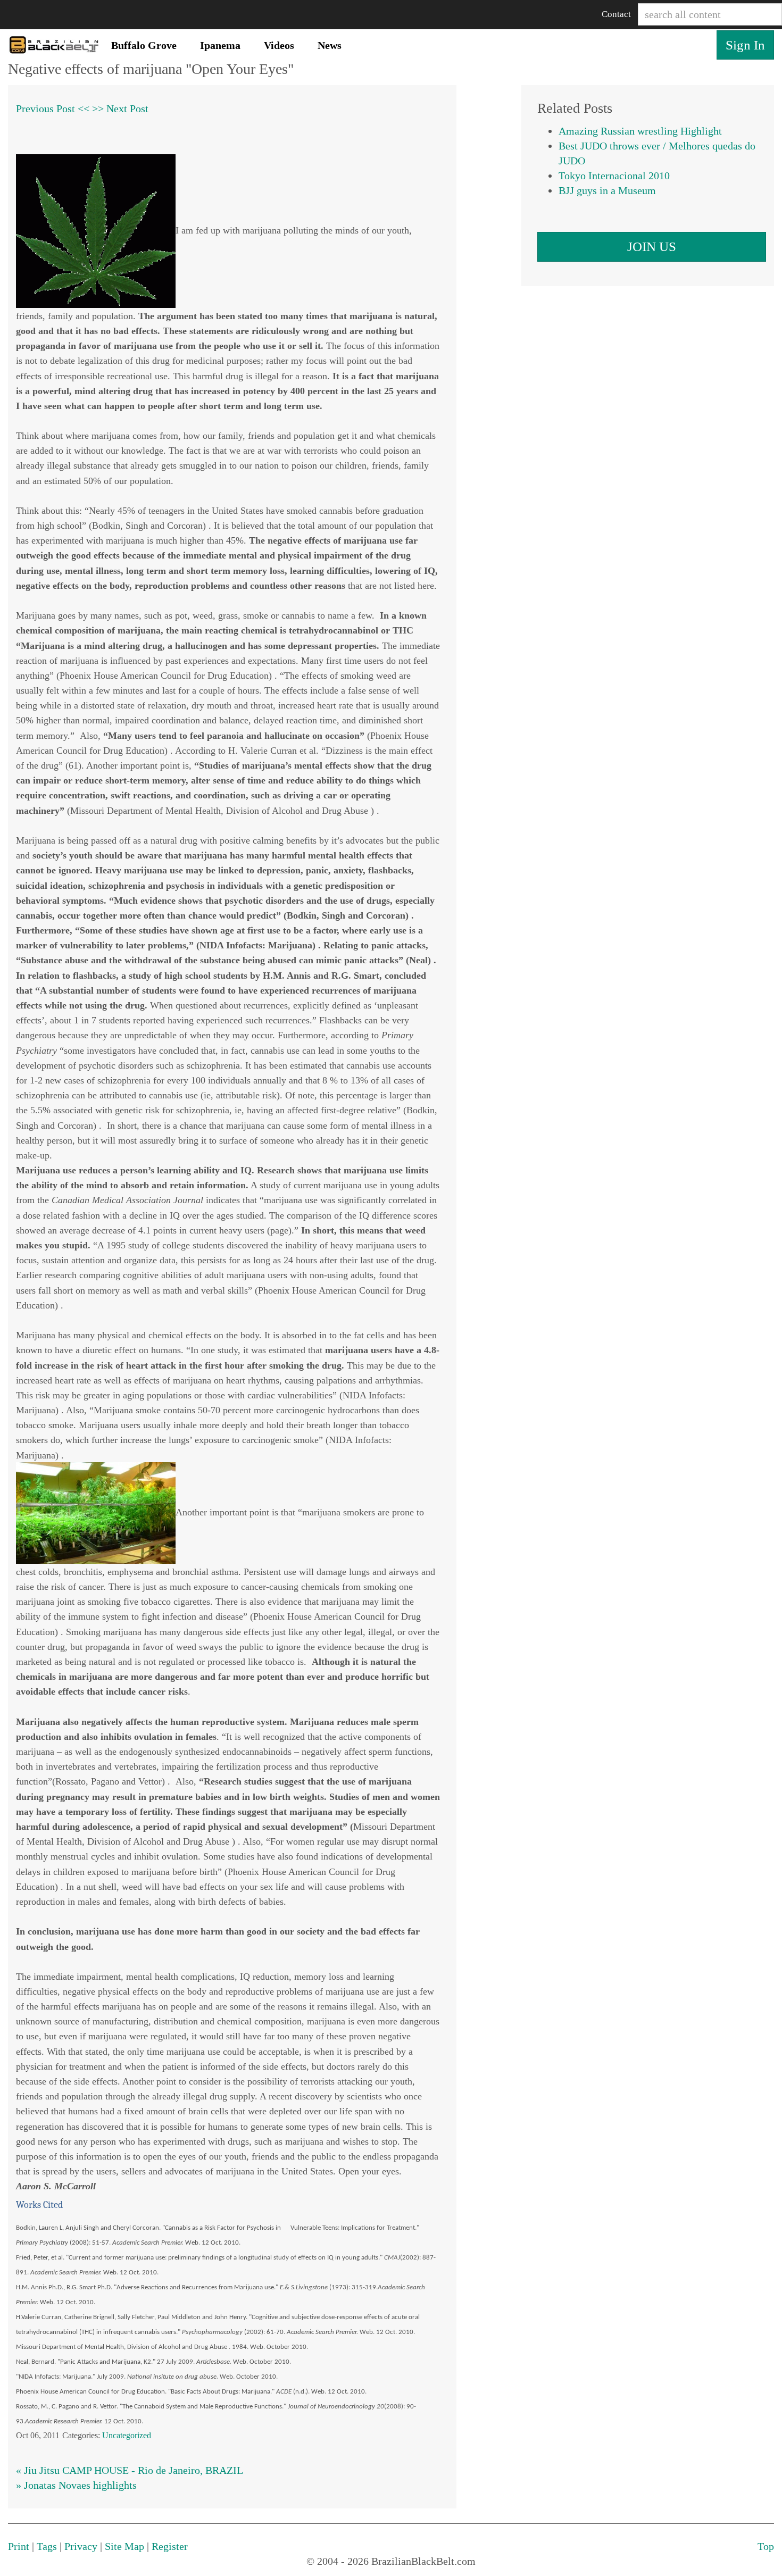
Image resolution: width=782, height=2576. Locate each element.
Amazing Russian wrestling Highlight (640, 131)
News (330, 45)
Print (19, 2546)
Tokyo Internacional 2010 (614, 176)
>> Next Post (120, 109)
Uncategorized (127, 2435)
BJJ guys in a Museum (607, 190)
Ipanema (220, 45)
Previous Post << (53, 109)
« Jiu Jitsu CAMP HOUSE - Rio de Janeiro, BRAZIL (130, 2470)
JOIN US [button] (652, 247)
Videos (279, 45)
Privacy (81, 2546)
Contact (616, 14)
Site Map (124, 2546)
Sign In (745, 45)
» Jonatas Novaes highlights (76, 2485)
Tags (47, 2546)
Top (766, 2546)
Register (170, 2546)
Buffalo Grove (144, 45)
